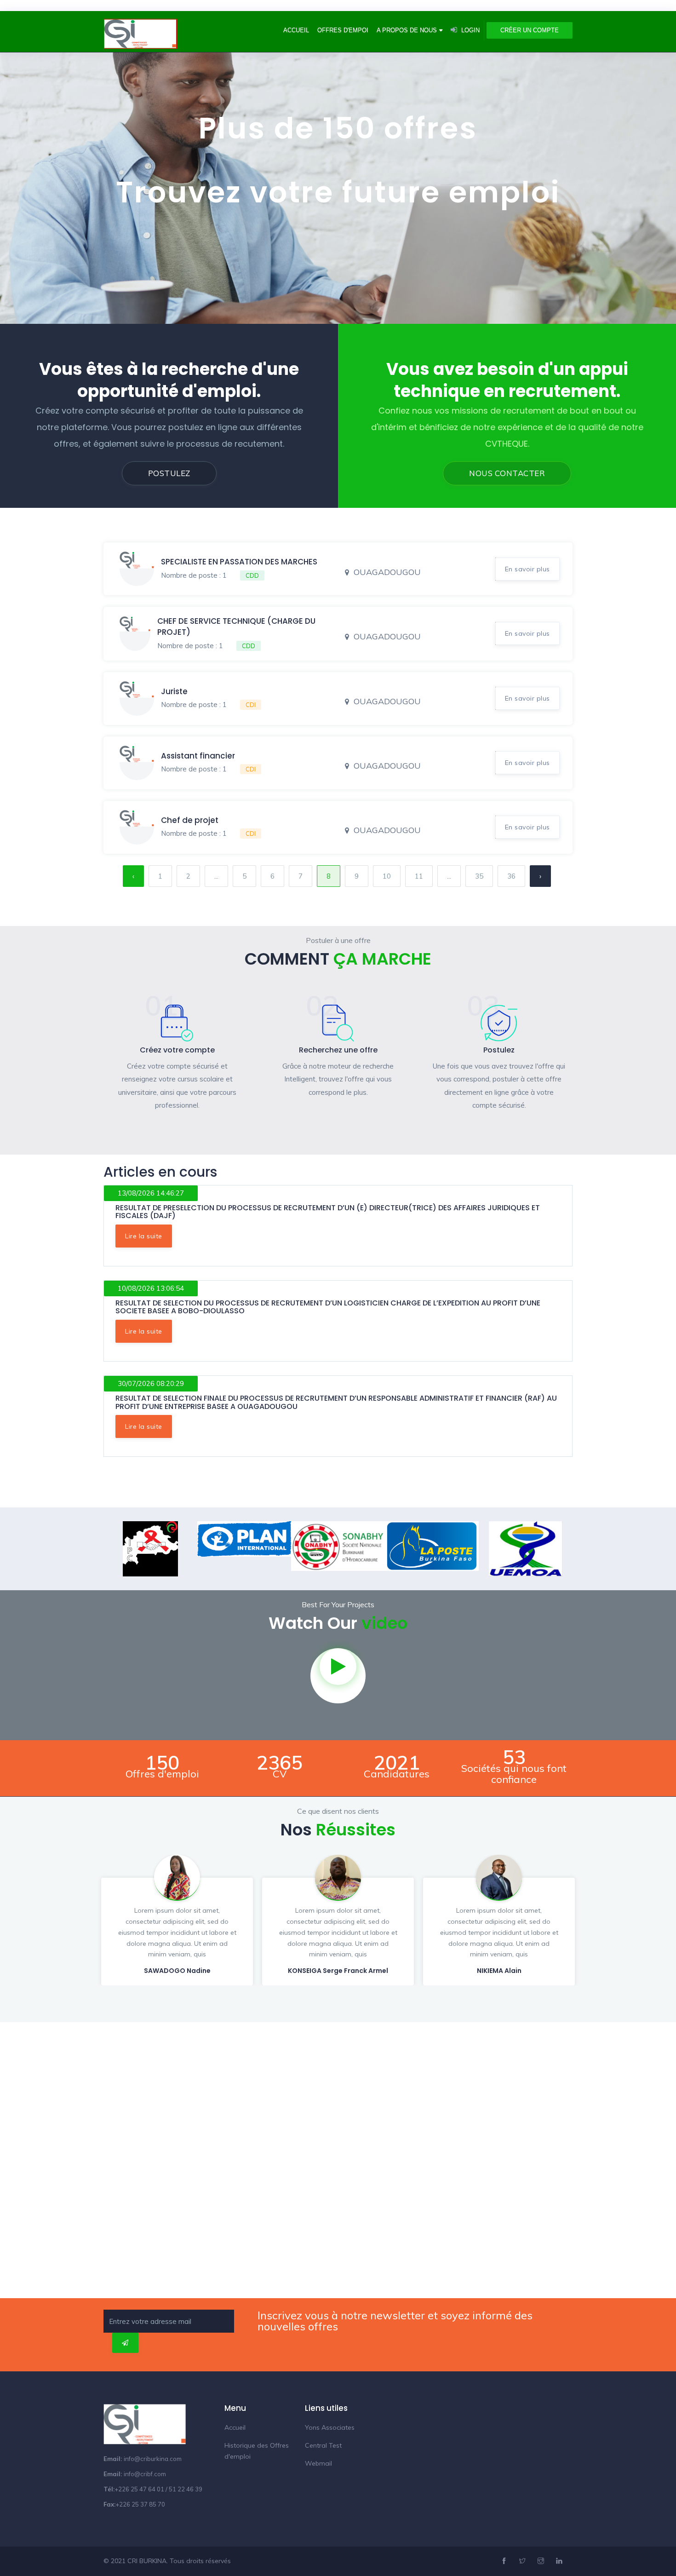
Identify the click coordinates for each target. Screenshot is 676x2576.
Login (470, 30)
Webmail (318, 2463)
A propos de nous (407, 30)
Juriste (174, 691)
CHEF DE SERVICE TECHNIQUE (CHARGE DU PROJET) (236, 627)
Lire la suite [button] (144, 1236)
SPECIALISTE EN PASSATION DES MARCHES (239, 562)
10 (387, 876)
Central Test (323, 2445)
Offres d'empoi (343, 30)
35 (479, 876)
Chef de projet (190, 820)
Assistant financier (198, 756)
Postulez (169, 473)
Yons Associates (330, 2427)
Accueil (296, 30)
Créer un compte (530, 30)
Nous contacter (507, 473)
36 (511, 876)
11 (419, 876)
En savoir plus (527, 569)
